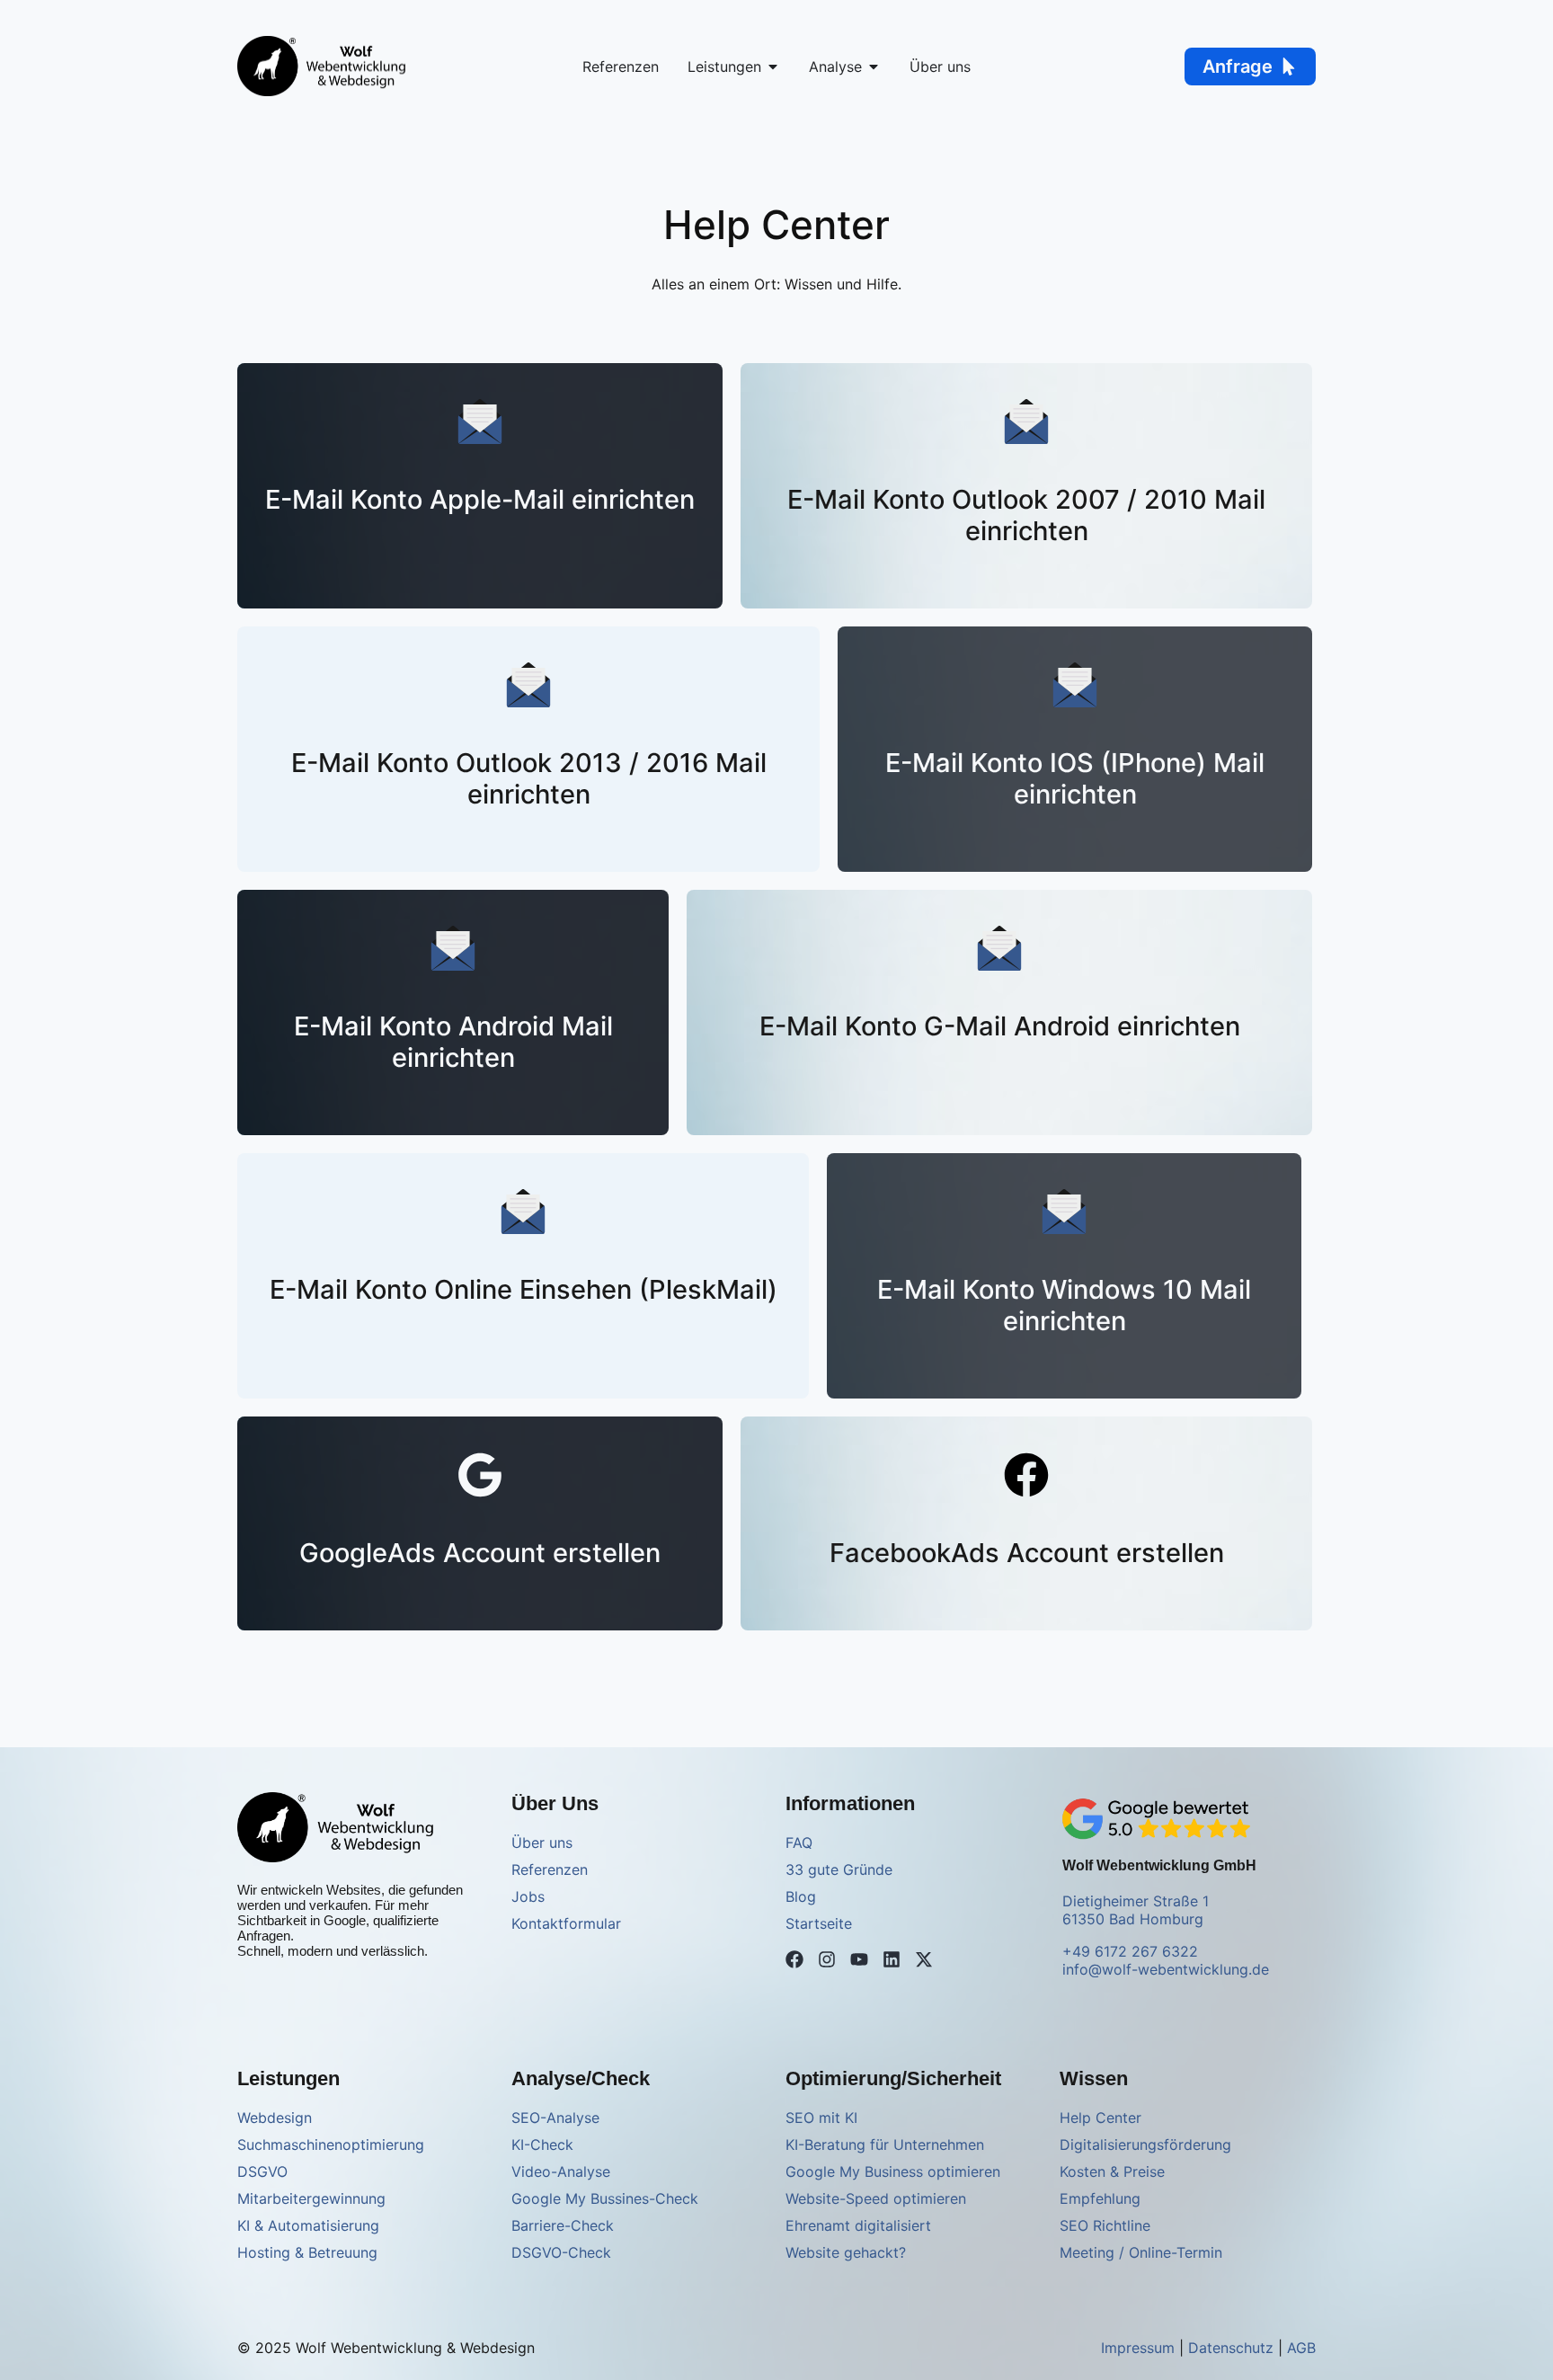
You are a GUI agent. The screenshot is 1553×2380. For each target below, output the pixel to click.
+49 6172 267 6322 (1130, 1951)
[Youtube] (859, 1959)
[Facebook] (794, 1959)
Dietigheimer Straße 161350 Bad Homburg (1136, 1910)
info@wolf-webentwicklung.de (1166, 1969)
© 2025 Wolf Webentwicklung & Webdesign (386, 2348)
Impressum (1138, 2348)
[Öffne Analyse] (874, 67)
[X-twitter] (924, 1959)
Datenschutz (1231, 2348)
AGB (1301, 2348)
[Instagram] (827, 1959)
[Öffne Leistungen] (773, 67)
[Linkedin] (892, 1959)
